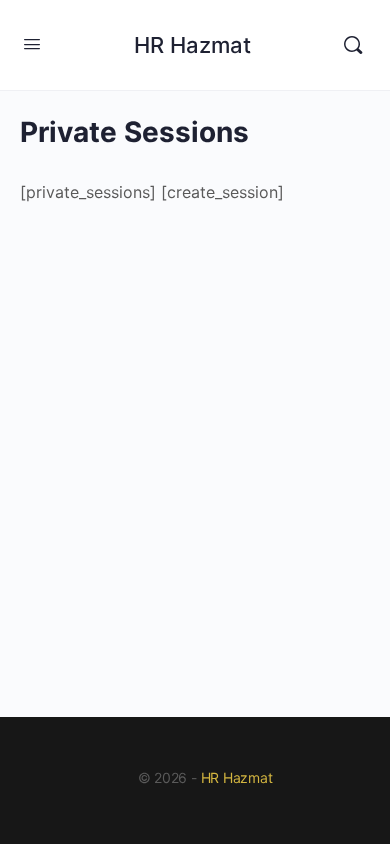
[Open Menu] (32, 43)
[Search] (353, 45)
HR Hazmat (192, 45)
